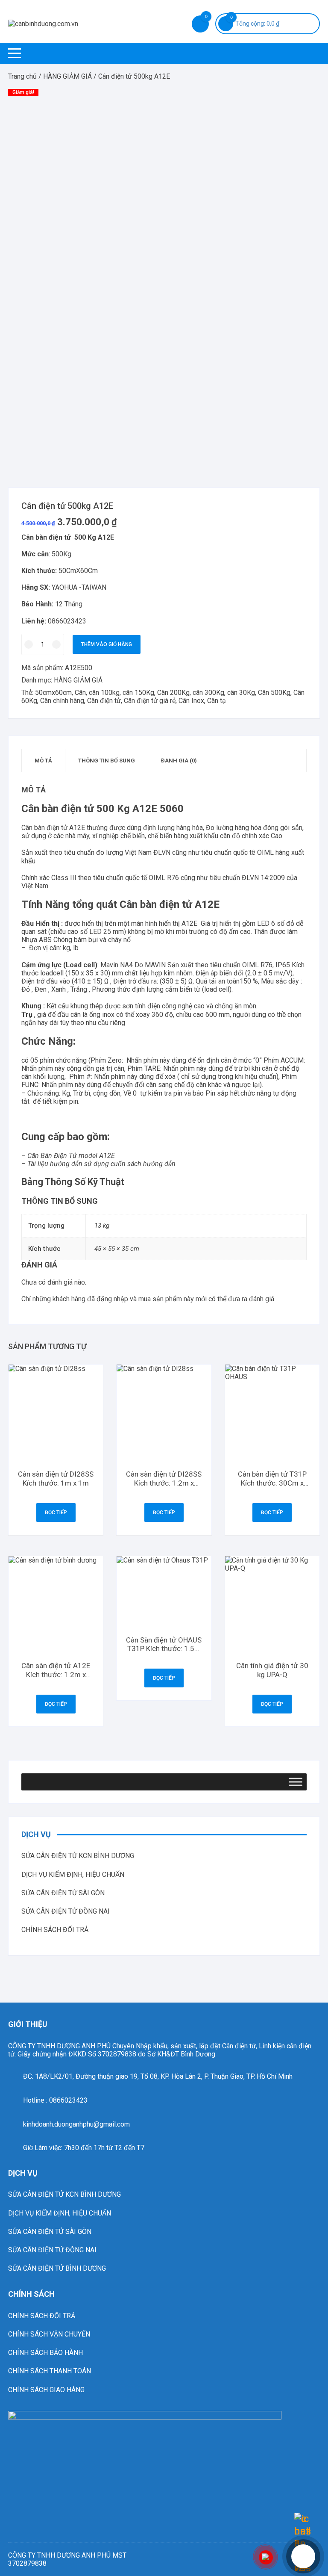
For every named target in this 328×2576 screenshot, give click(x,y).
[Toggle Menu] (296, 1782)
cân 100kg (104, 693)
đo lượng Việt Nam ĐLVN (133, 852)
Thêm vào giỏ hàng (107, 644)
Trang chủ (22, 76)
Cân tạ (217, 701)
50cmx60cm (53, 693)
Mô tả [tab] (43, 761)
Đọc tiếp (56, 1513)
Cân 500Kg (274, 693)
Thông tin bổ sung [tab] (107, 761)
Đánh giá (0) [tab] (179, 761)
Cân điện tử (104, 701)
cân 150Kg (138, 693)
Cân (80, 693)
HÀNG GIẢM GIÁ (67, 76)
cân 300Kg (208, 693)
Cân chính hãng (62, 701)
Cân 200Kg (173, 693)
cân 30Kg (241, 693)
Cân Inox (191, 701)
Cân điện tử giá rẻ (150, 701)
